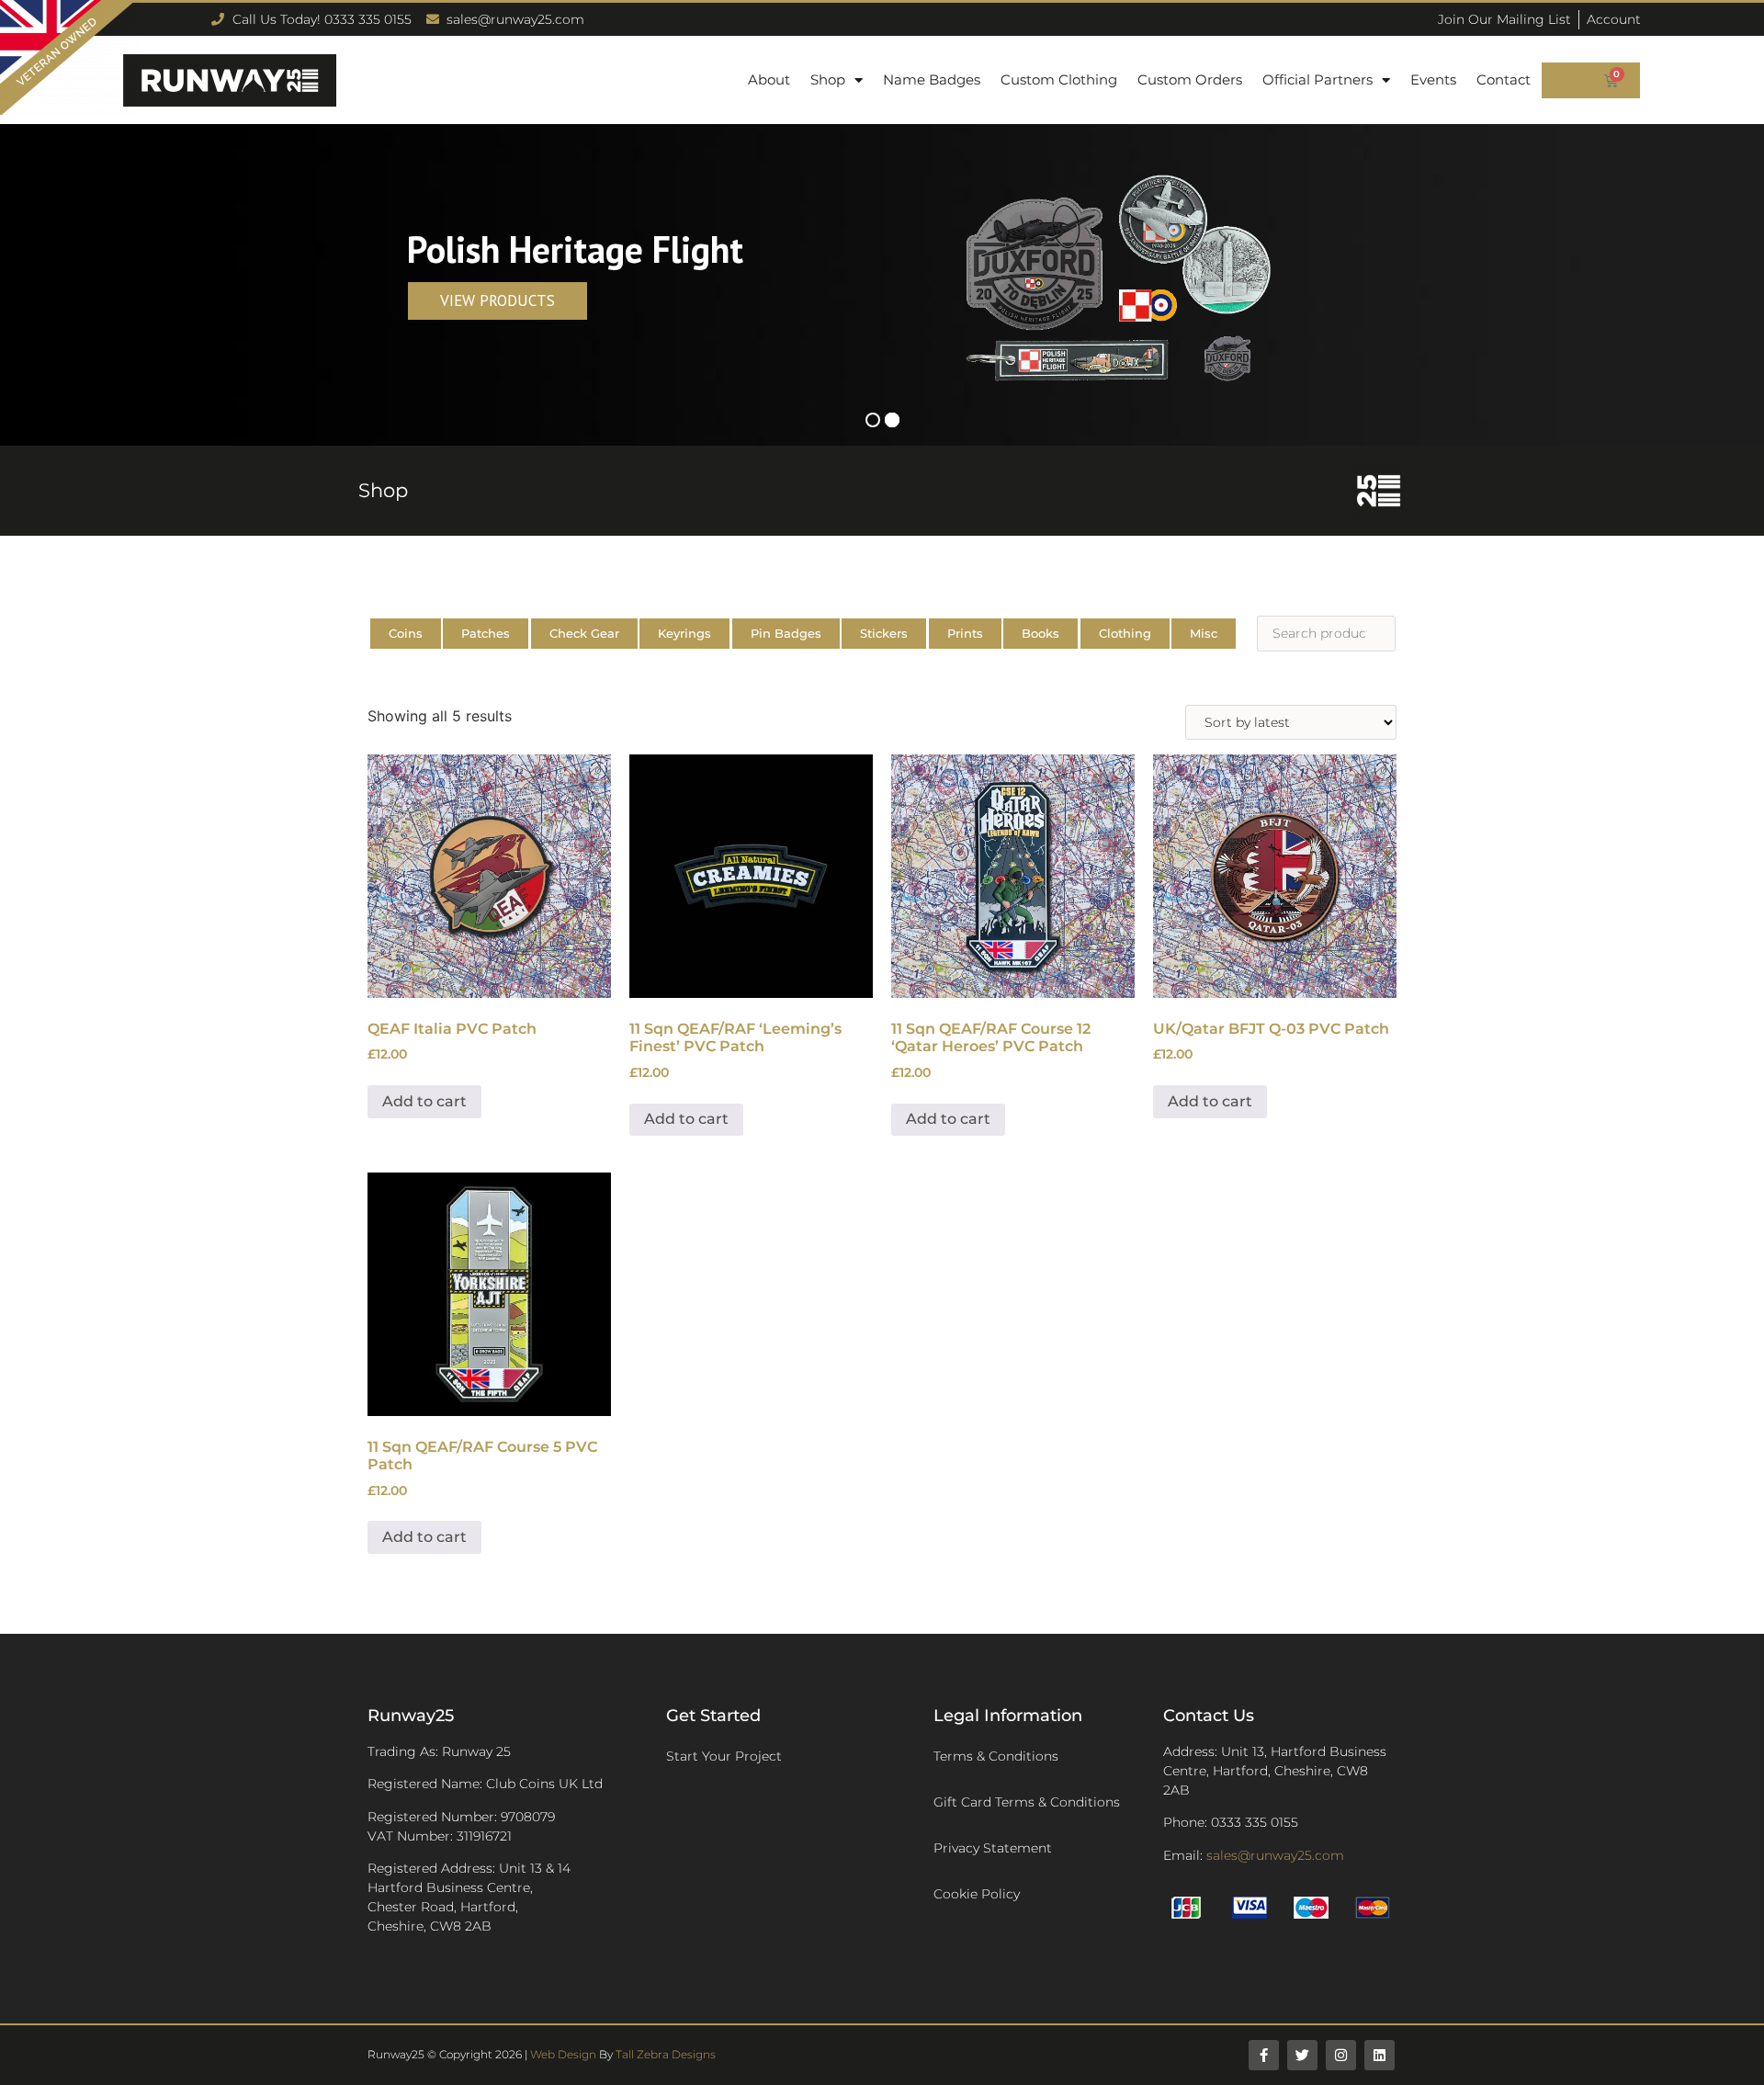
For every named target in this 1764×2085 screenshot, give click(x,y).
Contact (1504, 79)
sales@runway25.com (1275, 1855)
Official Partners (1317, 79)
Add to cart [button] (424, 1101)
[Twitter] (1302, 2055)
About (769, 79)
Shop (828, 79)
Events (1433, 79)
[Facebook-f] (1264, 2055)
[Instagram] (1341, 2055)
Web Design (563, 2054)
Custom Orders (1190, 79)
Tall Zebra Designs (666, 2054)
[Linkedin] (1380, 2055)
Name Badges (932, 79)
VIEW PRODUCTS (498, 300)
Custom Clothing (1059, 79)
